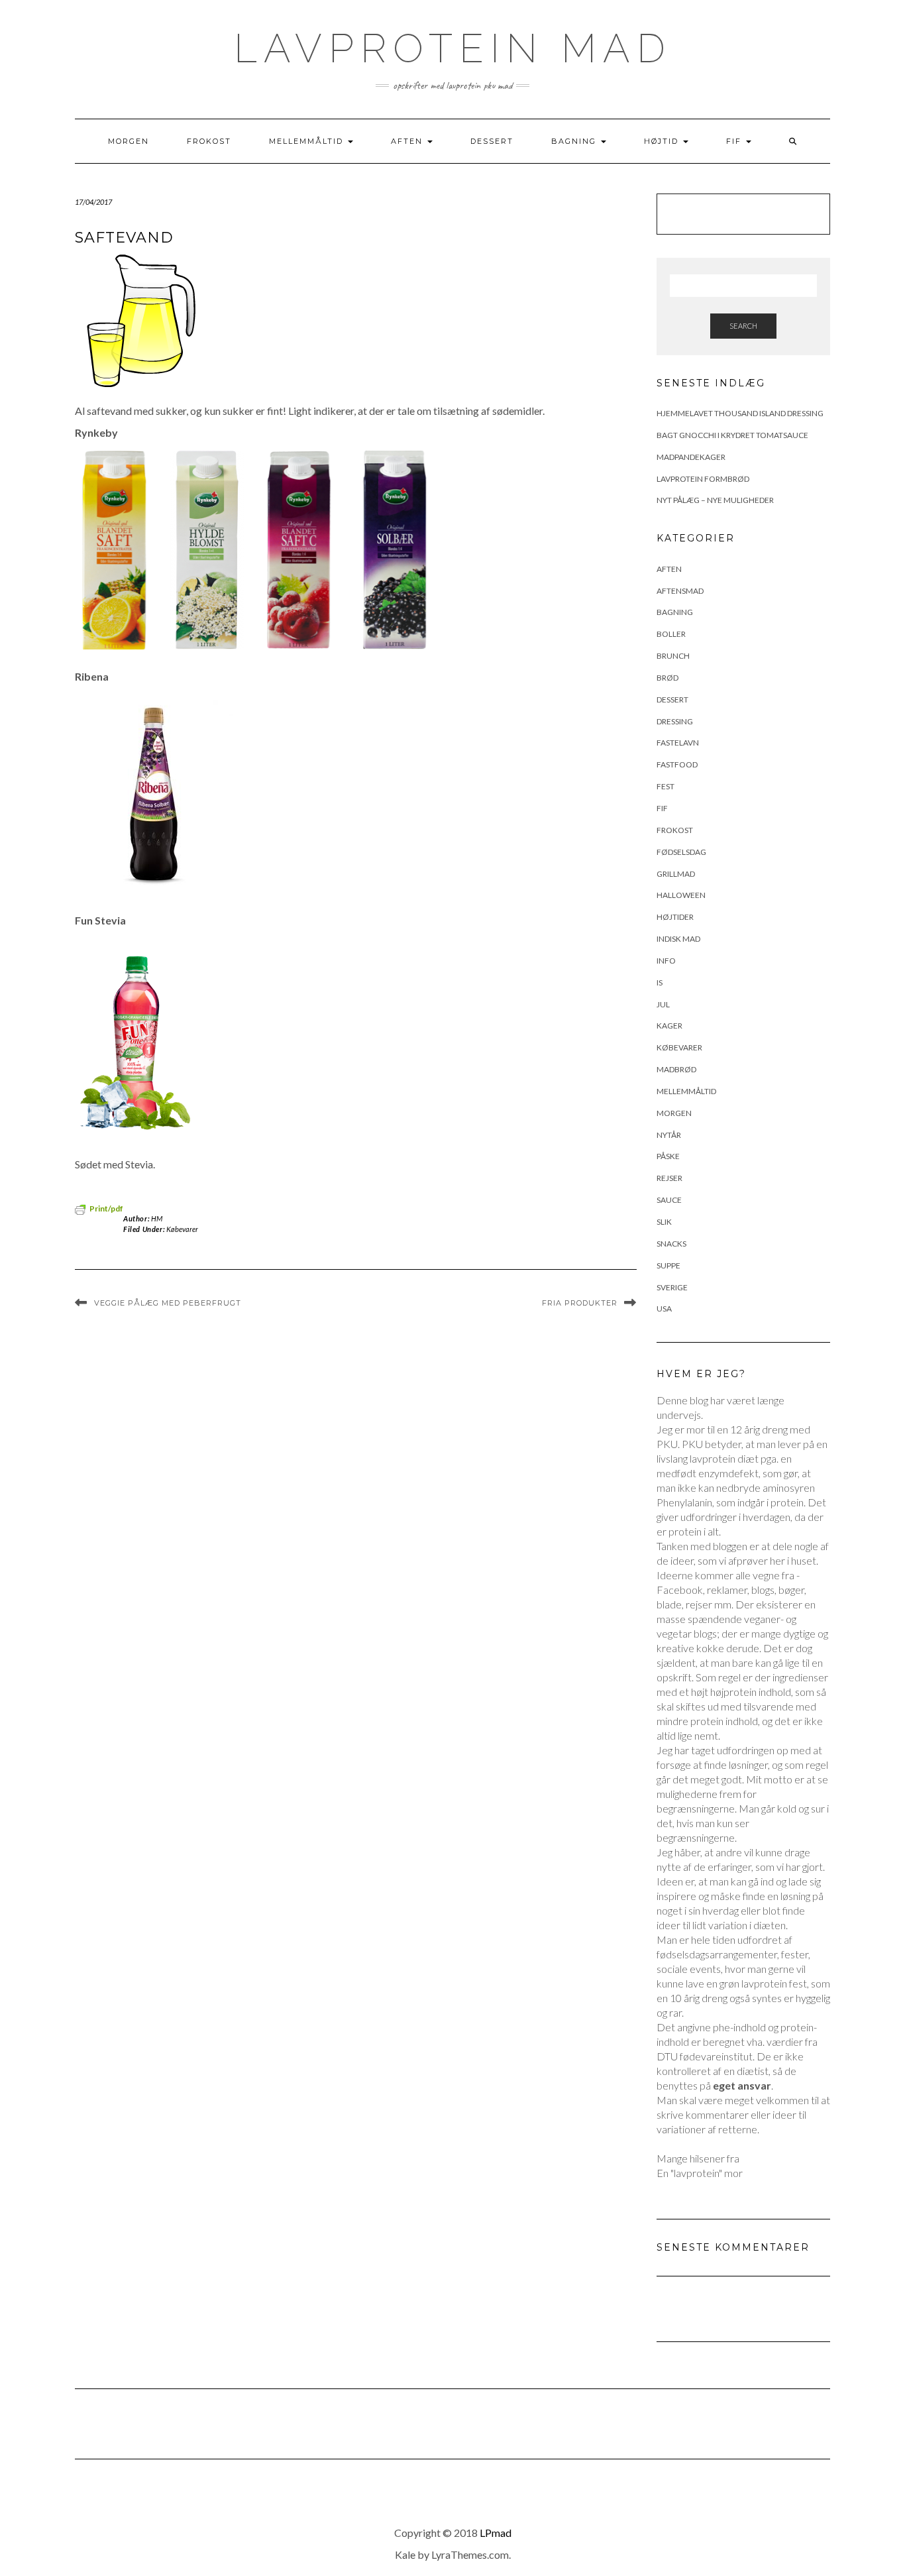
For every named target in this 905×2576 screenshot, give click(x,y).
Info (666, 961)
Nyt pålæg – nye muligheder (715, 500)
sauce (669, 1200)
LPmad (496, 2533)
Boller (671, 634)
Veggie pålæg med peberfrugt (168, 1303)
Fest (665, 786)
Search (743, 326)
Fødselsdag (681, 852)
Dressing (675, 721)
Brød (667, 678)
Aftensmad (680, 591)
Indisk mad (678, 939)
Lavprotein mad (453, 48)
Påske (668, 1156)
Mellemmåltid (308, 141)
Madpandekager (691, 457)
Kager (669, 1026)
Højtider (675, 917)
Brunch (673, 656)
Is (660, 982)
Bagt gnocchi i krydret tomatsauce (732, 435)
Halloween (681, 895)
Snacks (671, 1244)
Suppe (668, 1265)
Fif (735, 141)
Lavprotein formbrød (703, 479)
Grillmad (676, 874)
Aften (408, 141)
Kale (405, 2554)
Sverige (672, 1287)
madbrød (676, 1069)
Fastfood (677, 764)
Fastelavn (678, 743)
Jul (663, 1004)
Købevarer (182, 1229)
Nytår (669, 1135)
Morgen (129, 141)
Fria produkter (580, 1303)
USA (664, 1309)
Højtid (663, 141)
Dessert (492, 141)
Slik (664, 1222)
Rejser (669, 1178)
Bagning (575, 141)
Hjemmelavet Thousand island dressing (740, 413)
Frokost (209, 141)
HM (157, 1218)
